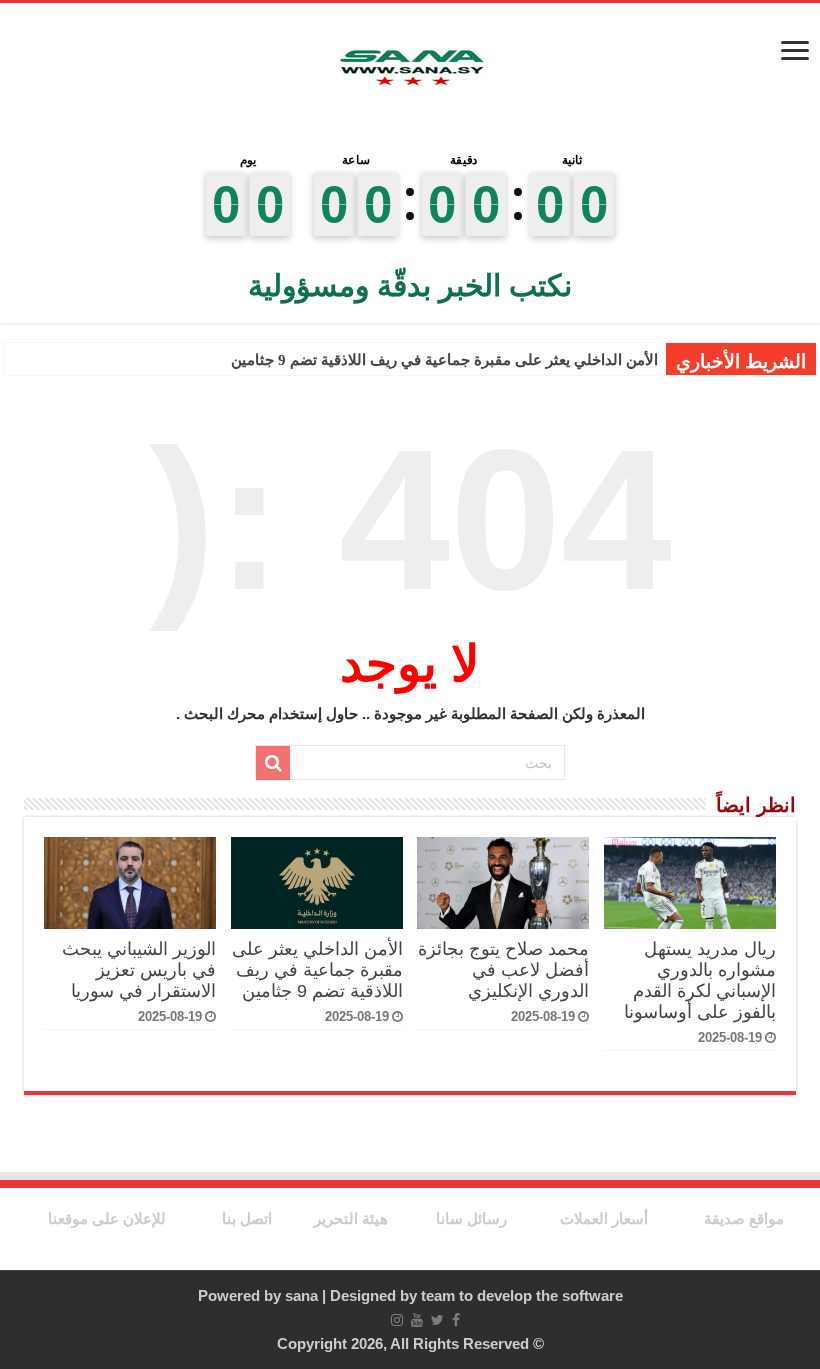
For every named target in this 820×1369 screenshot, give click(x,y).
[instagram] (397, 1320)
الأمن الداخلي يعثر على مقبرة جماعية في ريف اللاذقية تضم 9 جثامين (444, 360)
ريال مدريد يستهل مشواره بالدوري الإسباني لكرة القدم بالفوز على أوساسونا (700, 980)
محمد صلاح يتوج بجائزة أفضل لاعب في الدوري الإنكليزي (503, 970)
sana (301, 1295)
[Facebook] (456, 1320)
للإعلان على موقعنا (107, 1218)
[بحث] (273, 763)
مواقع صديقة (744, 1218)
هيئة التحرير (351, 1218)
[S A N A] (410, 68)
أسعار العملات (604, 1218)
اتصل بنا (247, 1218)
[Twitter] (437, 1320)
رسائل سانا (471, 1218)
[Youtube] (417, 1320)
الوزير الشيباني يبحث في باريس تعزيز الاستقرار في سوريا (139, 970)
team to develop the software (522, 1295)
